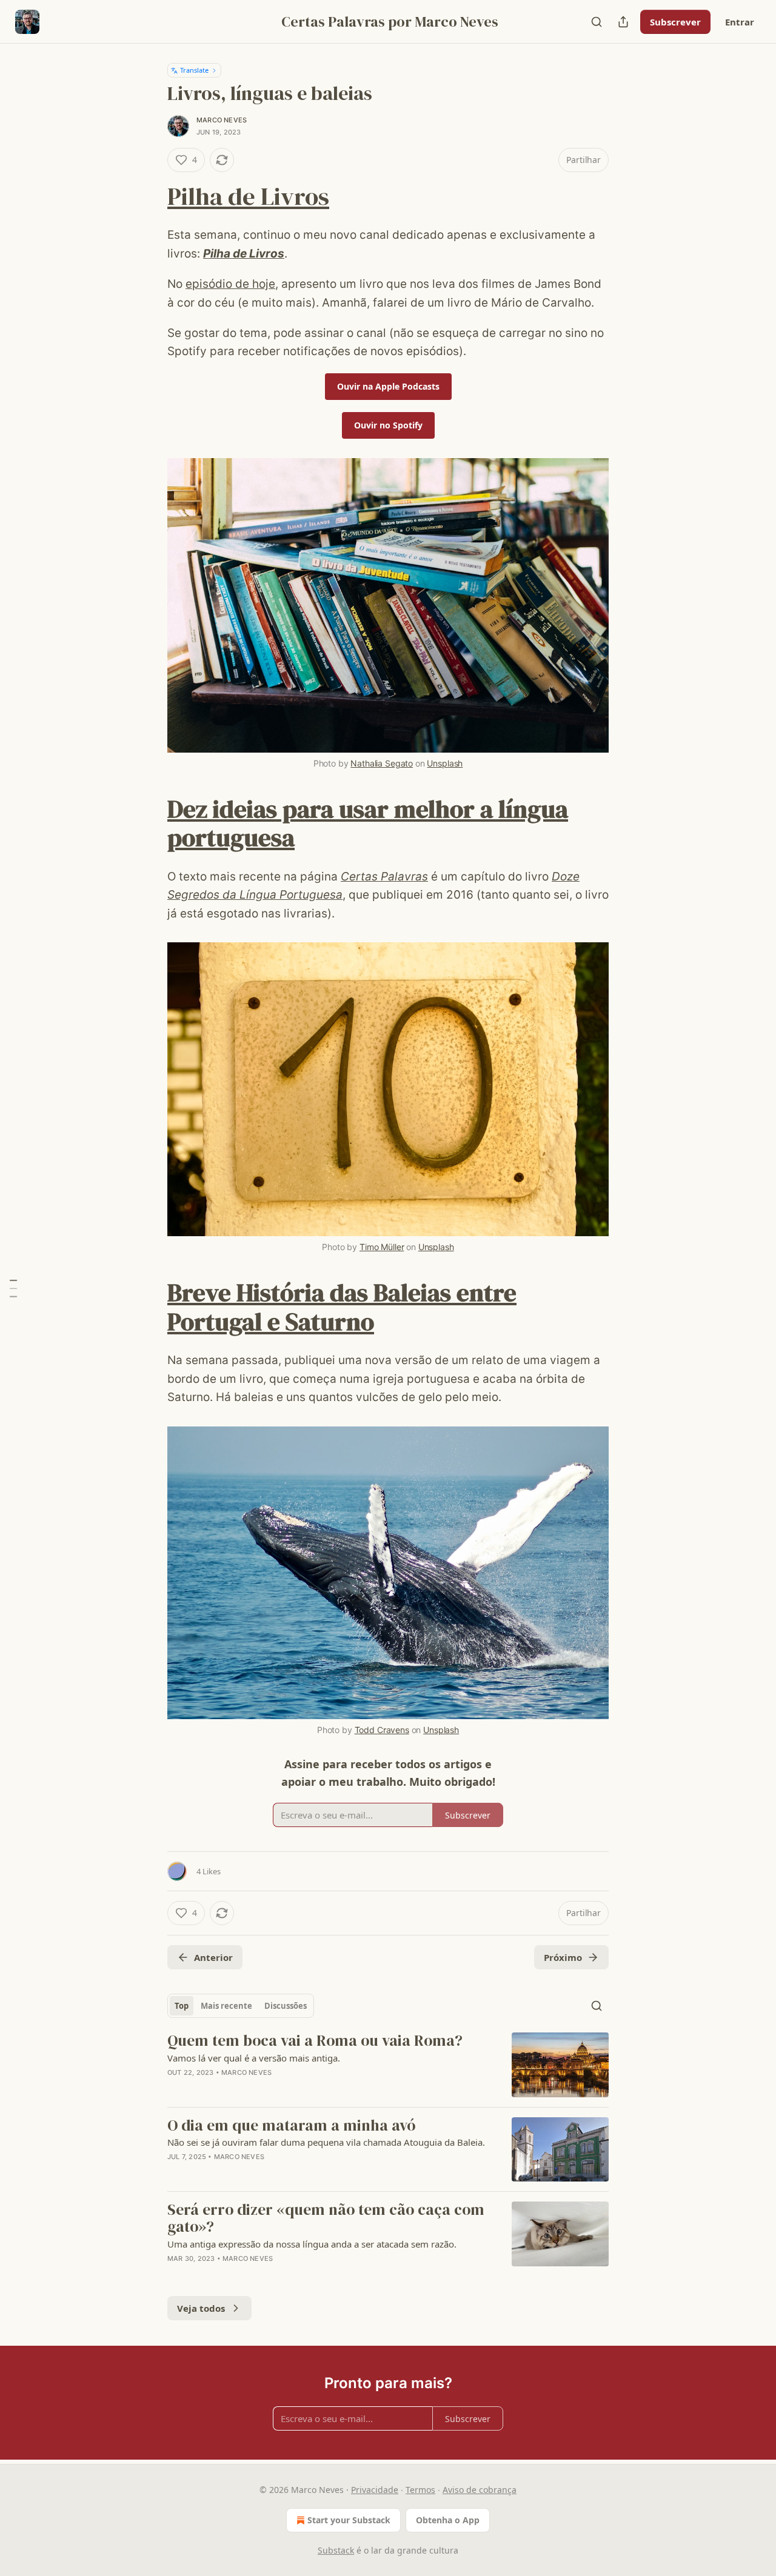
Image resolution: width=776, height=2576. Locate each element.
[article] (388, 2065)
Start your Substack (349, 2520)
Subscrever (675, 22)
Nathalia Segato (382, 763)
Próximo (563, 1957)
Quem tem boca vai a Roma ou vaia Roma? (315, 2041)
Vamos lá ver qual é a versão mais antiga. (254, 2058)
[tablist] (241, 2006)
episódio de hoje (230, 284)
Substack (336, 2550)
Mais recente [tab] (226, 2006)
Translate (194, 70)
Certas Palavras (384, 877)
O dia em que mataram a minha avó (291, 2126)
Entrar (740, 22)
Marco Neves (222, 120)
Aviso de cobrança (480, 2490)
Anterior (213, 1957)
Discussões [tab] (286, 2006)
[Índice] (13, 1288)
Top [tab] (182, 2006)
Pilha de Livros (248, 196)
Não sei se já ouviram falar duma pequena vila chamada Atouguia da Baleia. (326, 2142)
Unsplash (445, 763)
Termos (420, 2490)
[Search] (597, 22)
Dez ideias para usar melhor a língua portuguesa (368, 823)
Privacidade (375, 2490)
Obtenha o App (448, 2520)
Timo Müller (382, 1247)
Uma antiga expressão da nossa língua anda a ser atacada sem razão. (312, 2244)
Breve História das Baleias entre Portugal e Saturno (342, 1307)
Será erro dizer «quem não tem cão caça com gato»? (326, 2218)
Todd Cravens (382, 1730)
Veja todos (201, 2308)
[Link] (150, 196)
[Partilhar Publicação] (623, 22)
